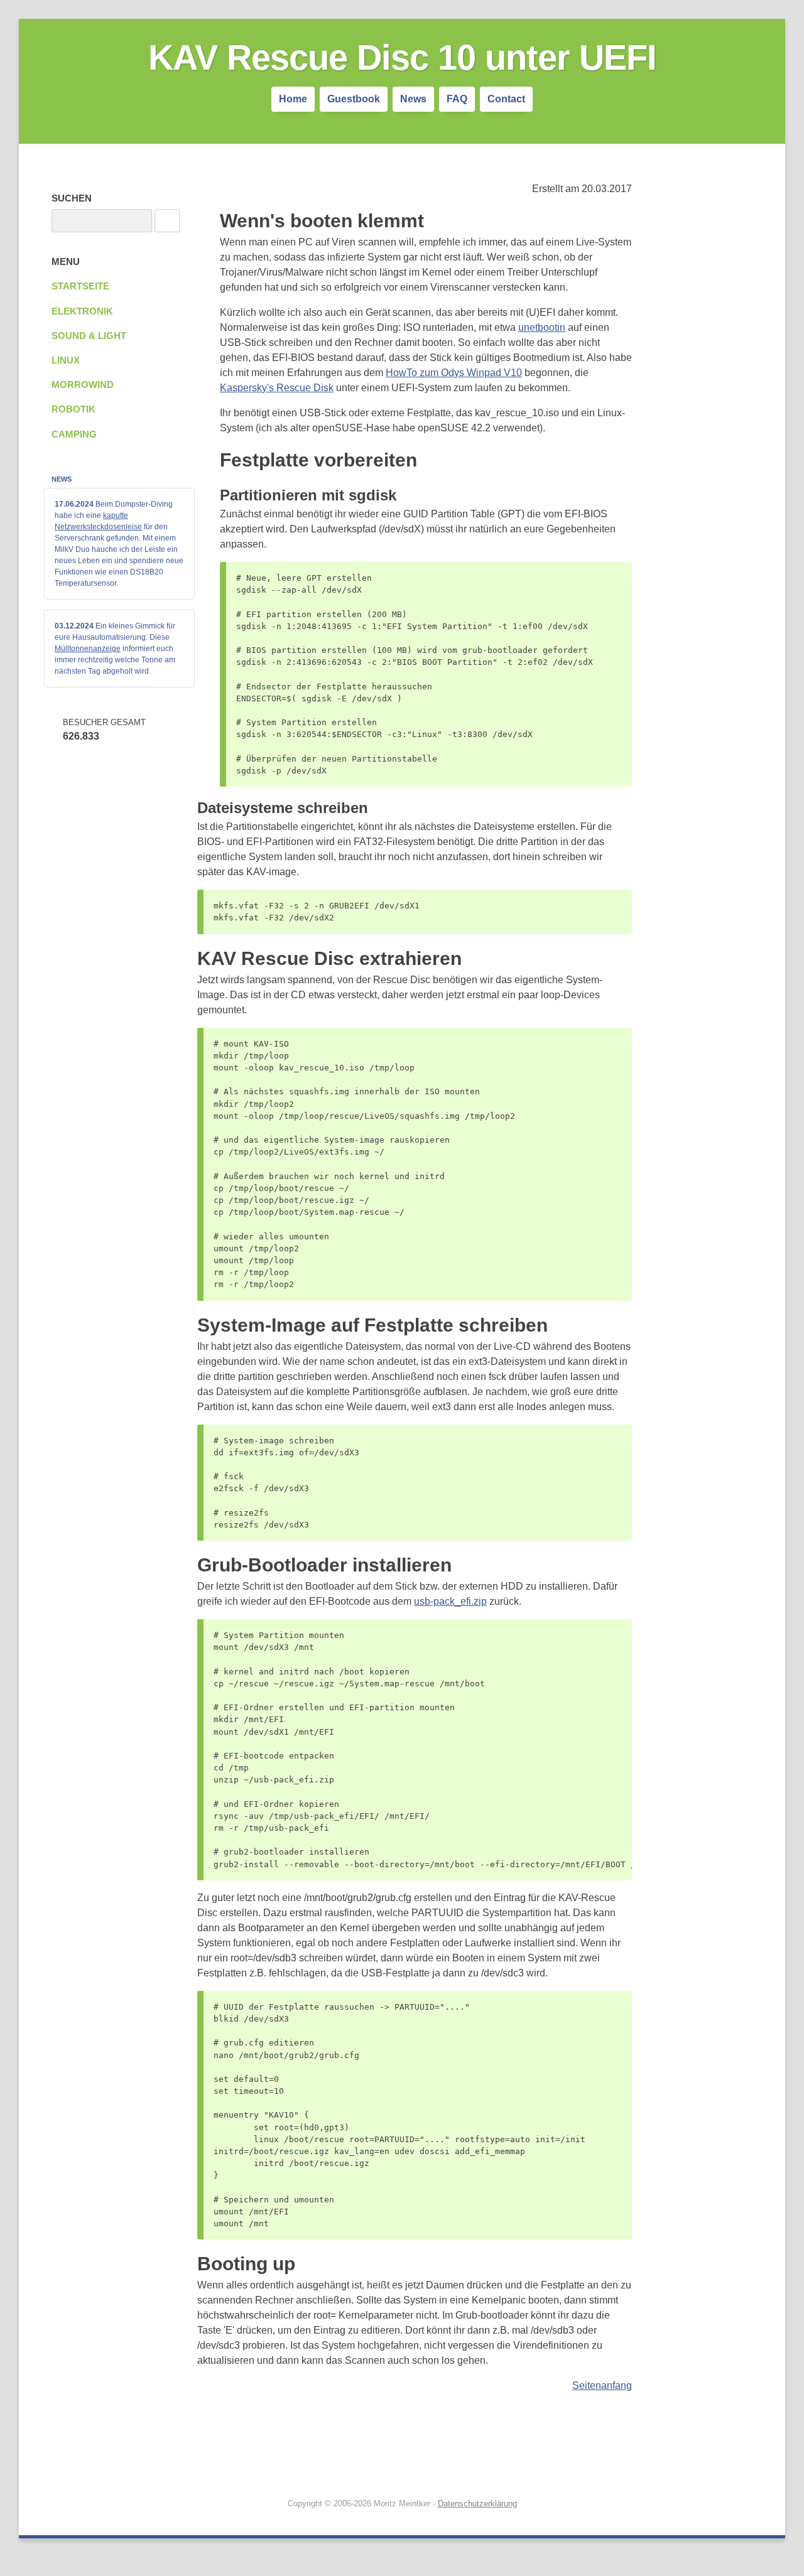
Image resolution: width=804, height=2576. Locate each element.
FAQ (457, 99)
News (413, 99)
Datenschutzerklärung (477, 2503)
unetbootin (542, 327)
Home (293, 99)
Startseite (80, 286)
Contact (506, 99)
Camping (74, 434)
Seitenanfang (602, 2385)
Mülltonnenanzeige (88, 649)
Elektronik (82, 311)
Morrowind (83, 385)
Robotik (73, 409)
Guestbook (354, 99)
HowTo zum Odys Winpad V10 (454, 373)
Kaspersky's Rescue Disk (277, 388)
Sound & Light (89, 336)
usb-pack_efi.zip (450, 1601)
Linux (66, 360)
